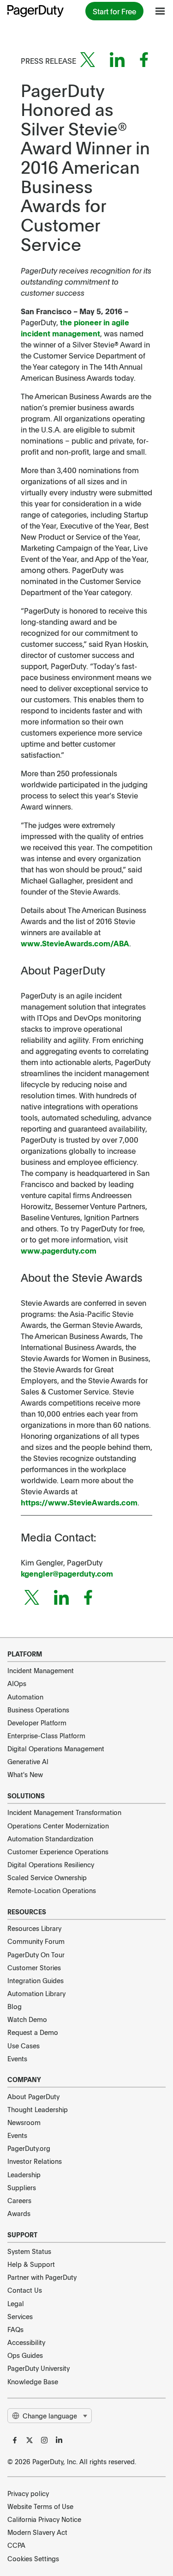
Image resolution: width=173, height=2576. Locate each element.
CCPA (16, 2545)
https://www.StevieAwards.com (79, 1502)
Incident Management (41, 1670)
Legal (16, 2303)
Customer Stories (34, 1967)
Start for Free (114, 11)
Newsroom (24, 2122)
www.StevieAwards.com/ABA (75, 943)
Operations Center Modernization (58, 1826)
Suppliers (22, 2187)
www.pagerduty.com (59, 1250)
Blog (15, 2006)
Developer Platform (37, 1723)
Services (20, 2316)
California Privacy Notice (44, 2519)
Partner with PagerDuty (42, 2277)
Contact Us (25, 2290)
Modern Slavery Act (37, 2532)
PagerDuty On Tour (36, 1955)
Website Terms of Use (40, 2506)
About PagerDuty (33, 2096)
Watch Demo (27, 2019)
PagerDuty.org (29, 2148)
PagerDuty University (39, 2368)
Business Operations (38, 1710)
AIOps (17, 1683)
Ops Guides (25, 2355)
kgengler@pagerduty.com (67, 1573)
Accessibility (26, 2342)
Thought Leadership (38, 2109)
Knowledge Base (33, 2381)
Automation (25, 1697)
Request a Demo (33, 2032)
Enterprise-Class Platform (46, 1736)
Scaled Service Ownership (47, 1877)
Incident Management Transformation (64, 1812)
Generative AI (28, 1761)
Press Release (48, 61)
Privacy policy (28, 2493)
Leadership (24, 2174)
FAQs (15, 2329)
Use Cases (24, 2046)
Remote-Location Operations (52, 1890)
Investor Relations (35, 2161)
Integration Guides (36, 1980)
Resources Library (34, 1928)
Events (17, 2058)
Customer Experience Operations (58, 1851)
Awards (19, 2213)
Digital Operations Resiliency (51, 1864)
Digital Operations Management (56, 1748)
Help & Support (31, 2264)
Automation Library (36, 1993)
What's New (25, 1774)
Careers (19, 2200)
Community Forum (36, 1941)
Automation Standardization (50, 1839)
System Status (29, 2251)
